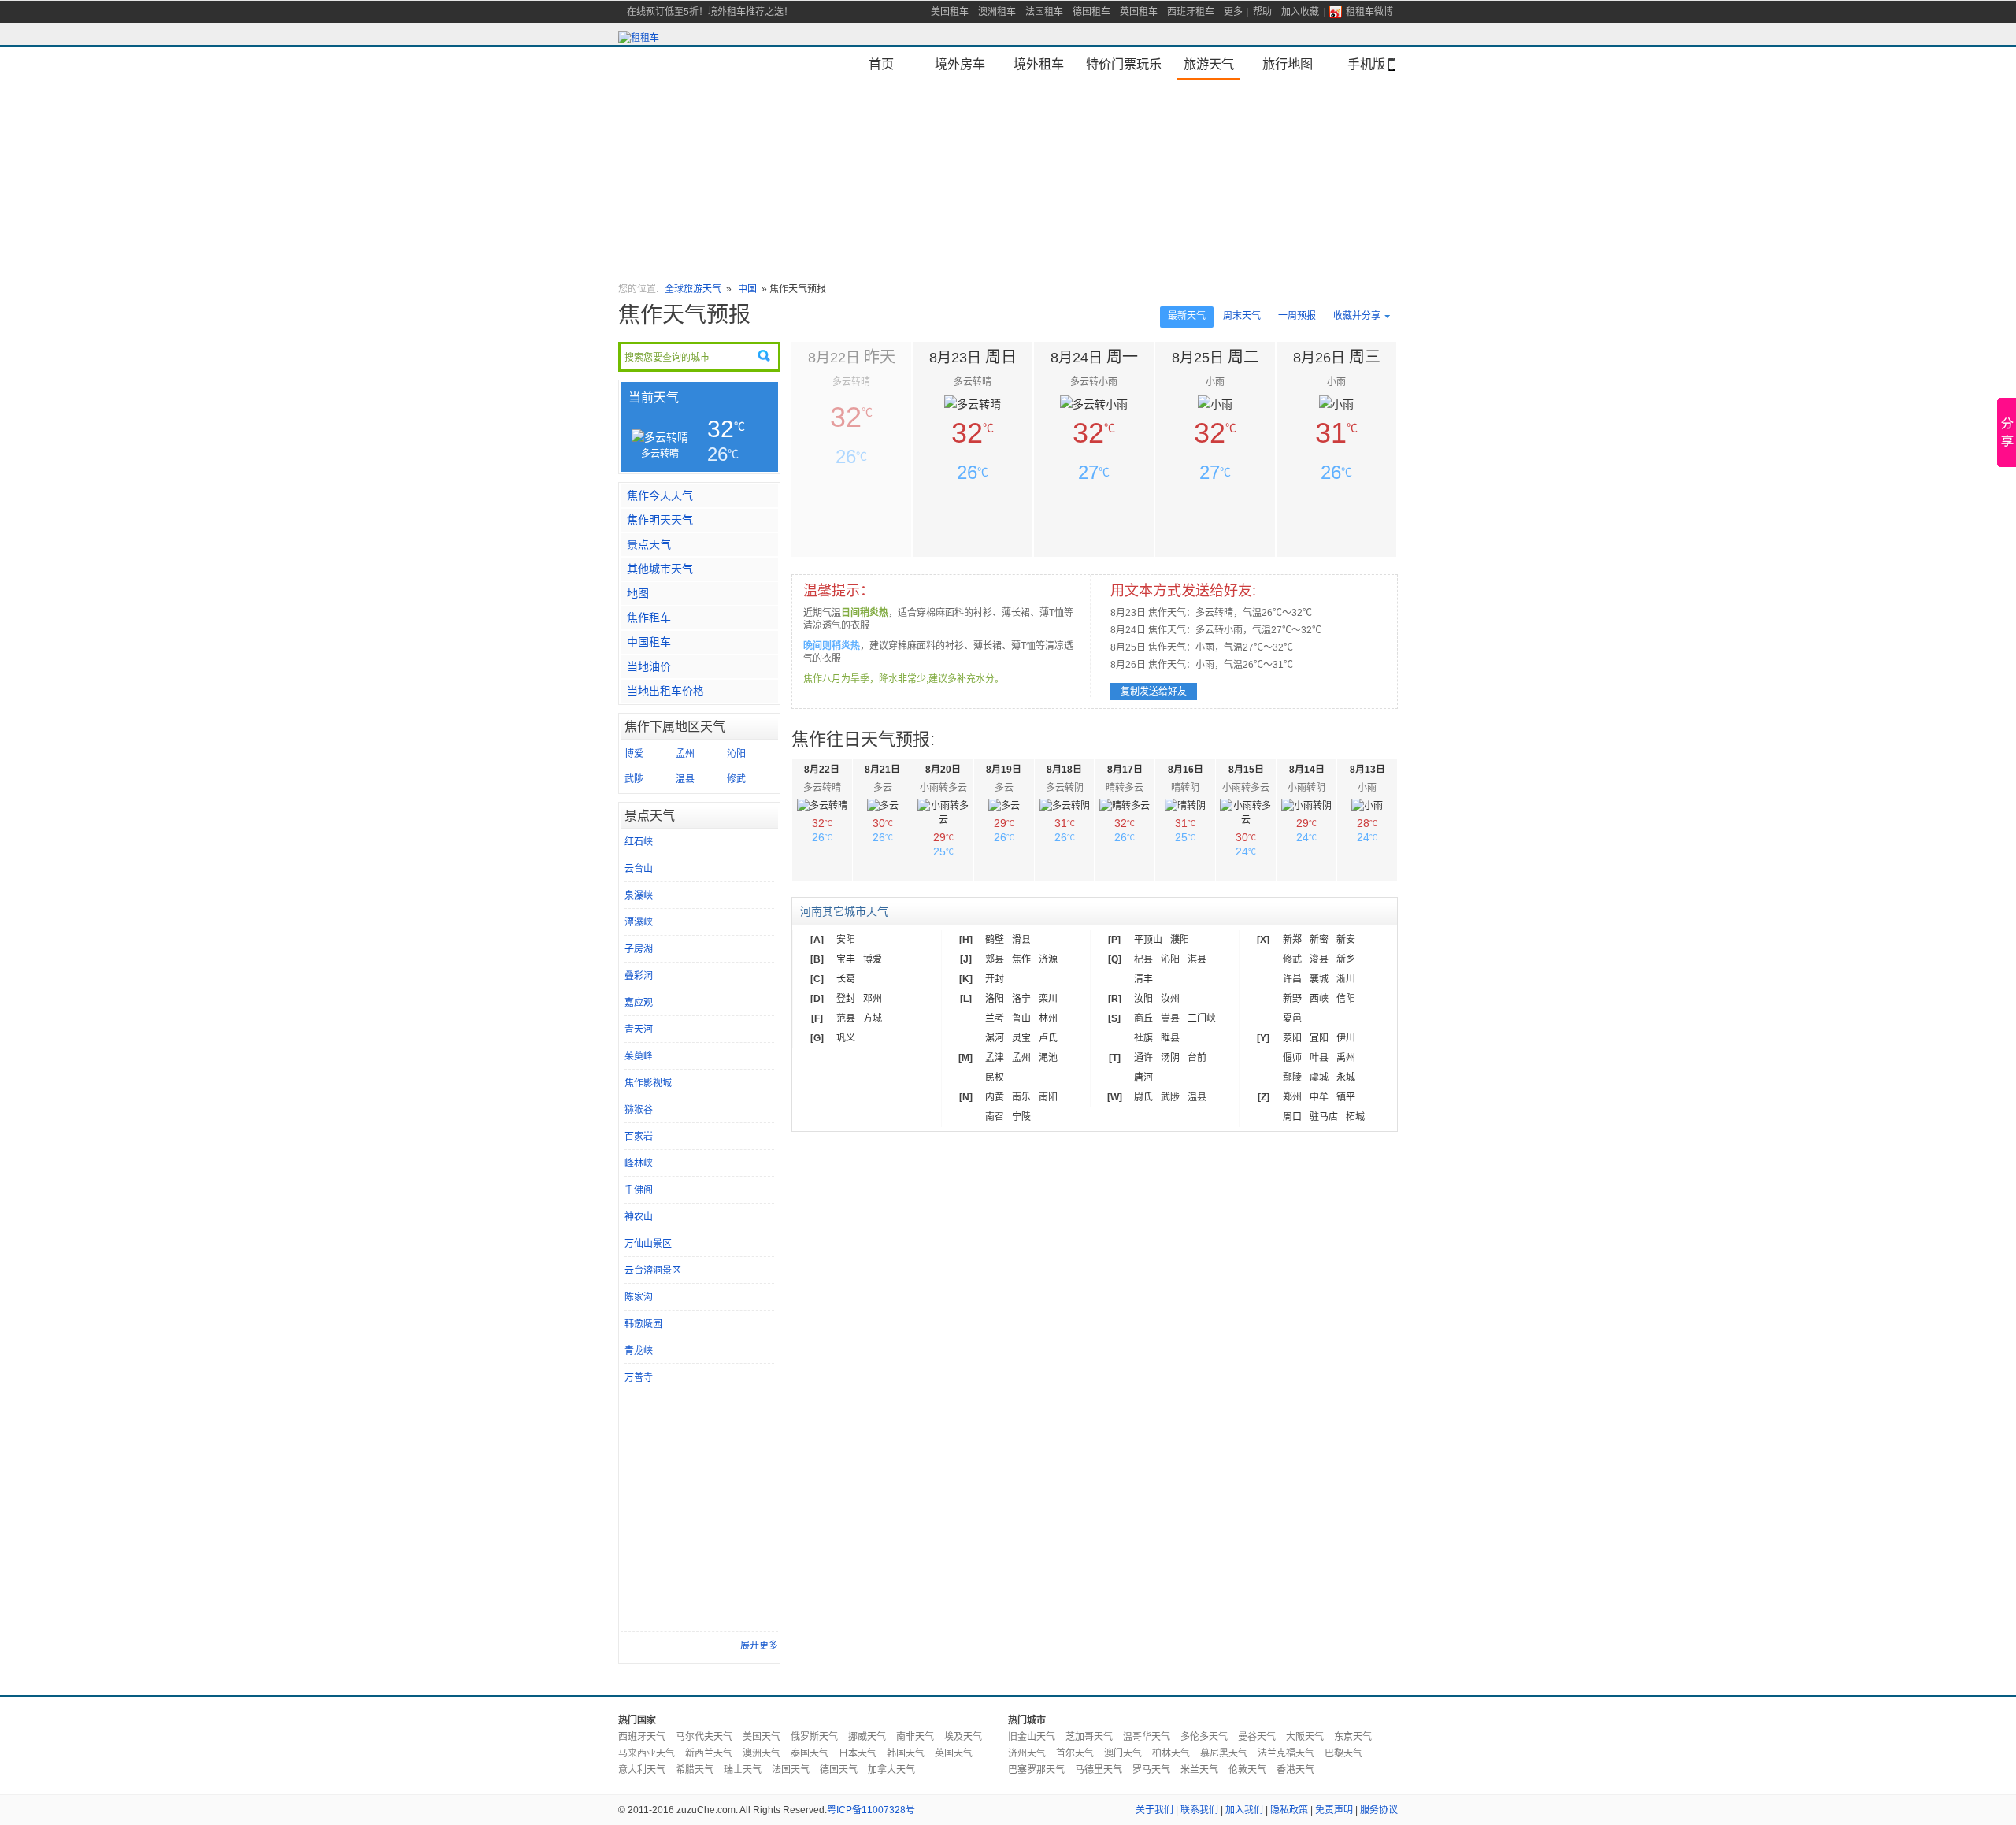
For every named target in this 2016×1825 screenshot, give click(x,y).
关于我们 (1154, 1810)
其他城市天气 (660, 569)
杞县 (1143, 959)
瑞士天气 (743, 1770)
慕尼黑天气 (1224, 1753)
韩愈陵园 (643, 1324)
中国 (749, 289)
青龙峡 (639, 1351)
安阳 (846, 940)
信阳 (1346, 999)
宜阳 (1319, 1038)
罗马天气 (1151, 1770)
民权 (995, 1078)
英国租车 (1139, 12)
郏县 (995, 959)
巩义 (846, 1038)
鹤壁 (995, 940)
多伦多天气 (1204, 1737)
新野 (1292, 999)
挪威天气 (867, 1737)
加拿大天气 (891, 1770)
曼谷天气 (1257, 1737)
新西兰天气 (709, 1753)
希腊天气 (695, 1770)
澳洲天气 (762, 1753)
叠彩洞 (639, 976)
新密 (1319, 940)
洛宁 (1021, 999)
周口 (1292, 1117)
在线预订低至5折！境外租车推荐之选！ (710, 12)
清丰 (1143, 979)
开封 (995, 979)
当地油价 (649, 666)
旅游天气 (1209, 64)
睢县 (1170, 1038)
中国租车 (649, 642)
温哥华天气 (1147, 1737)
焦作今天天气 (660, 495)
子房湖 (639, 949)
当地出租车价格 (665, 691)
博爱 (634, 754)
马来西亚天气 (647, 1753)
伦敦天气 (1247, 1770)
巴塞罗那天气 (1036, 1770)
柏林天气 (1171, 1753)
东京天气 (1353, 1737)
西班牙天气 (642, 1737)
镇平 (1346, 1097)
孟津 (995, 1058)
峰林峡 (639, 1163)
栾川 (1048, 999)
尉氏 (1143, 1097)
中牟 (1319, 1097)
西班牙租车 (1191, 12)
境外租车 (1039, 64)
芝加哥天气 (1089, 1737)
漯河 (995, 1038)
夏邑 (1292, 1018)
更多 (1233, 12)
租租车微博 (1369, 12)
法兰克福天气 (1286, 1753)
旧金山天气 (1032, 1737)
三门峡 (1202, 1018)
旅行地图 (1288, 64)
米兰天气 (1199, 1770)
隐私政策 (1289, 1810)
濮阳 (1180, 940)
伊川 (1346, 1038)
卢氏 (1048, 1038)
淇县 (1197, 959)
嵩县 (1170, 1018)
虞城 (1319, 1078)
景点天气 (649, 544)
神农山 (639, 1217)
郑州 (1292, 1097)
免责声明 (1334, 1810)
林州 (1048, 1018)
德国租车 (1091, 12)
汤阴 (1170, 1058)
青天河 (639, 1029)
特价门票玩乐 (1124, 64)
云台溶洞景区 (653, 1270)
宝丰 (846, 959)
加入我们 (1244, 1810)
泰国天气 (810, 1753)
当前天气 (654, 397)
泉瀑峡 (639, 896)
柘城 (1355, 1117)
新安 (1346, 940)
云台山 (639, 869)
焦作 (1021, 959)
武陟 (634, 779)
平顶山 (1148, 940)
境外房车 (960, 64)
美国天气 (762, 1737)
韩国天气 (906, 1753)
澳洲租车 (997, 12)
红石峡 (639, 842)
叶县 (1319, 1058)
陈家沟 (639, 1297)
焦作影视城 (648, 1083)
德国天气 (839, 1770)
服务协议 (1379, 1810)
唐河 (1143, 1078)
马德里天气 (1099, 1770)
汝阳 (1143, 999)
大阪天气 (1305, 1737)
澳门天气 (1123, 1753)
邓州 (873, 999)
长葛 (846, 979)
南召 (995, 1117)
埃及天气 (963, 1737)
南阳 (1048, 1097)
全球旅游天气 (693, 289)
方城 (873, 1018)
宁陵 (1021, 1117)
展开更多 (759, 1645)
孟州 (685, 754)
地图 (638, 593)
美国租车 (950, 12)
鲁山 (1021, 1018)
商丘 (1143, 1018)
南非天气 (915, 1737)
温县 (685, 779)
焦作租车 (649, 618)
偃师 (1292, 1058)
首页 (881, 64)
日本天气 (858, 1753)
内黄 (995, 1097)
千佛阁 (639, 1190)
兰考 (995, 1018)
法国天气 (791, 1770)
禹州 (1346, 1058)
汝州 (1170, 999)
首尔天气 (1075, 1753)
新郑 (1292, 940)
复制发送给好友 (1154, 692)
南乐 (1021, 1097)
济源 (1048, 959)
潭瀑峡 (639, 922)
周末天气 (1242, 316)
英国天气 (954, 1753)
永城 (1346, 1078)
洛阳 (995, 999)
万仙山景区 (648, 1244)
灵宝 (1021, 1038)
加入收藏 (1300, 12)
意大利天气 (642, 1770)
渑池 (1048, 1058)
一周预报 (1297, 316)
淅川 (1346, 979)
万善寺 (639, 1378)
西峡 (1319, 999)
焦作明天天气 (660, 520)
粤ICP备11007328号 (871, 1810)
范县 (846, 1018)
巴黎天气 (1343, 1753)
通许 (1143, 1058)
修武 (736, 779)
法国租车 (1044, 12)
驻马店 (1324, 1117)
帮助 (1262, 12)
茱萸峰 (639, 1056)
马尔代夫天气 (704, 1737)
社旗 (1143, 1038)
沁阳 (736, 754)
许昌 (1292, 979)
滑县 (1021, 940)
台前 (1197, 1058)
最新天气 (1187, 316)
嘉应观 (639, 1003)
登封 (846, 999)
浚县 (1319, 959)
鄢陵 (1292, 1078)
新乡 (1346, 959)
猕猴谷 (639, 1110)
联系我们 (1199, 1810)
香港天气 (1295, 1770)
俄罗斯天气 (814, 1737)
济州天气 (1027, 1753)
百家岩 (639, 1137)
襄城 (1319, 979)
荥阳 (1292, 1038)
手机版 (1366, 64)
